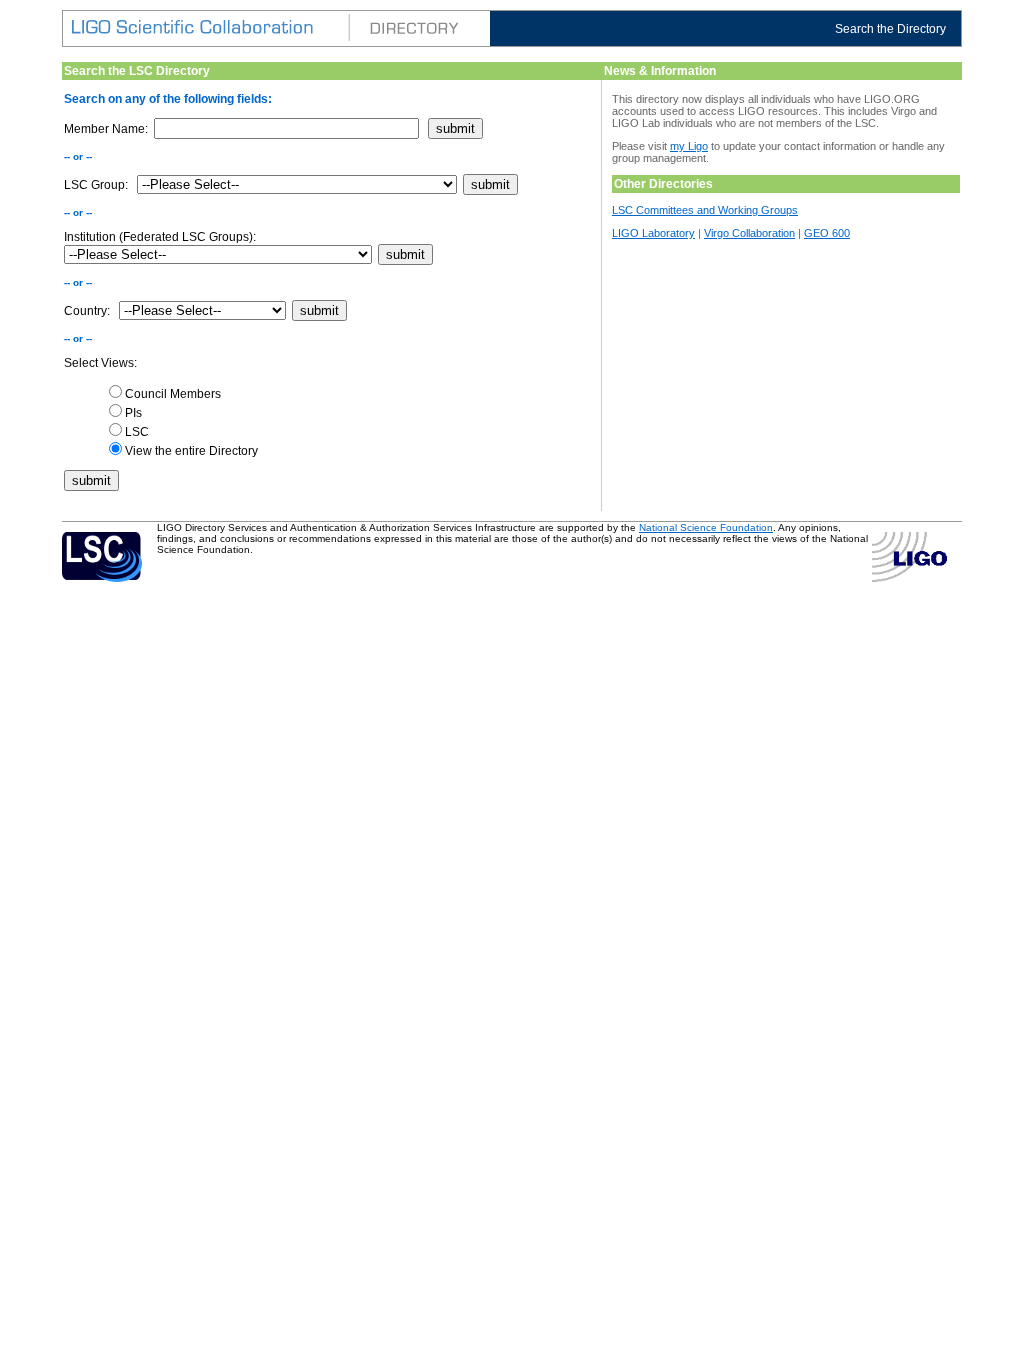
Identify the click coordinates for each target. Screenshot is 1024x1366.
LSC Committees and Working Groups (705, 210)
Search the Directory (890, 29)
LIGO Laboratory (653, 233)
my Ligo (689, 146)
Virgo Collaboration (749, 233)
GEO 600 (827, 233)
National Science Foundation (706, 527)
